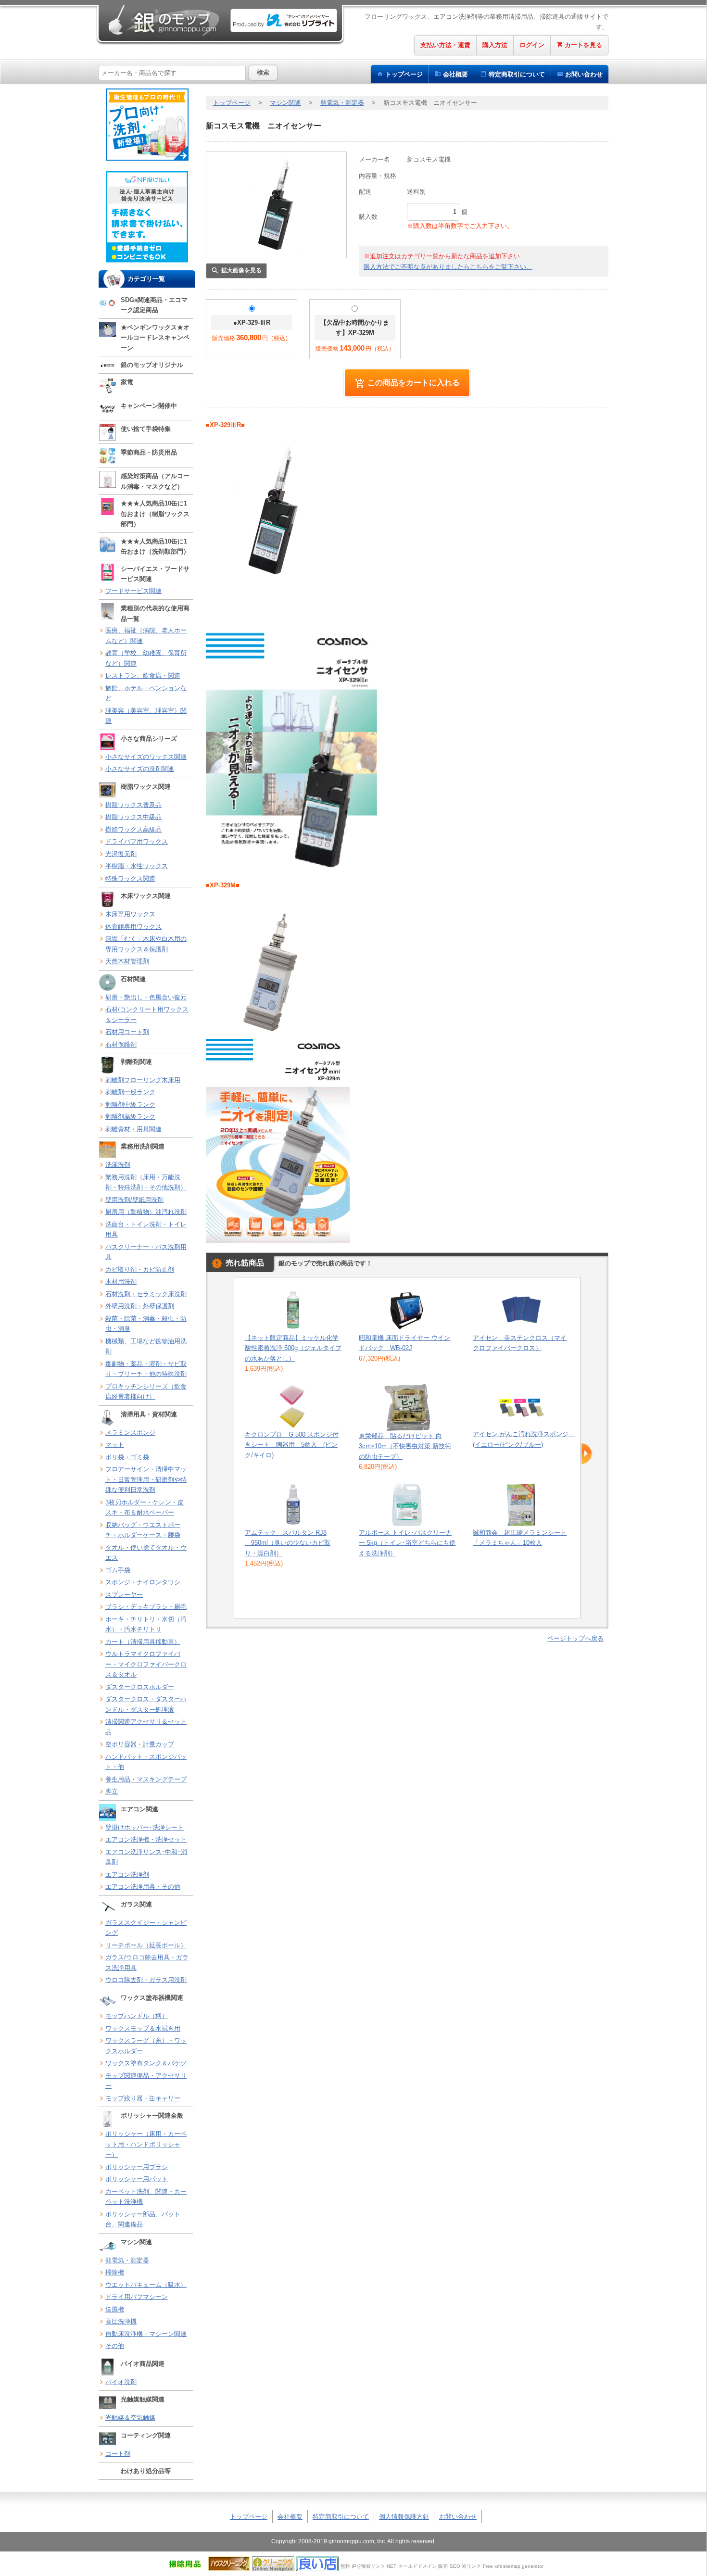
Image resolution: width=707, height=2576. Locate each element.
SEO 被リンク (465, 2566)
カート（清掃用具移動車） (143, 1642)
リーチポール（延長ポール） (146, 1945)
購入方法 (495, 45)
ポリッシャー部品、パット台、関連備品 (143, 2219)
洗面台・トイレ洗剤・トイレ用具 (146, 1230)
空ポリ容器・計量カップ (140, 1744)
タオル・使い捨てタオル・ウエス (146, 1553)
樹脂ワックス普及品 (133, 805)
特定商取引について (341, 2517)
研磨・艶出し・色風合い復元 (146, 997)
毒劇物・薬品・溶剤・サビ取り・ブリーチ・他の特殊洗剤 (146, 1369)
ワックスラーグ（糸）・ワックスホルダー (146, 2046)
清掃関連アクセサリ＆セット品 (146, 1727)
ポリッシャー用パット (137, 2179)
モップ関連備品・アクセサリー (146, 2081)
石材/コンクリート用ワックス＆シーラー (147, 1015)
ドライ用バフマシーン (137, 2297)
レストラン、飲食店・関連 (143, 676)
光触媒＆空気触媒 (130, 2418)
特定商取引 (517, 74)
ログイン (532, 45)
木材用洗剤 (121, 1282)
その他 (115, 2346)
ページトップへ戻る (575, 1638)
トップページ (404, 74)
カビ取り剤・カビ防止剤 (140, 1269)
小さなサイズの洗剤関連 (140, 769)
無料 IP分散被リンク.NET (368, 2566)
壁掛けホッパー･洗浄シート (145, 1827)
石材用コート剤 (127, 1032)
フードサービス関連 (133, 591)
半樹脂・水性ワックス (137, 866)
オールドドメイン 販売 (423, 2566)
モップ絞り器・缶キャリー (143, 2098)
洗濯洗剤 (118, 1165)
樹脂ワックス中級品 (133, 817)
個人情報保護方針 (404, 2517)
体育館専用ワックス (133, 927)
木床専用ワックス (130, 914)
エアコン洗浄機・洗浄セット (146, 1839)
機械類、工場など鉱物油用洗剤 (146, 1346)
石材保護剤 (121, 1044)
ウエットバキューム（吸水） (146, 2285)
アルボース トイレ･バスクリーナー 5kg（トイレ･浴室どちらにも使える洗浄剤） (407, 1543)
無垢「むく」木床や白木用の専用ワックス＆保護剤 (146, 944)
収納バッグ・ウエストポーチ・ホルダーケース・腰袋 (143, 1530)
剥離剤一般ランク (130, 1092)
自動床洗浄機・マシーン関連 (146, 2334)
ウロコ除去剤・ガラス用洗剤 (146, 1980)
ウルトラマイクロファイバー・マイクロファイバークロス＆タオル (146, 1664)
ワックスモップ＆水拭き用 (143, 2028)
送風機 (115, 2309)
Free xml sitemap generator (513, 2566)
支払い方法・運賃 (445, 45)
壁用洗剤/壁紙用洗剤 (134, 1200)
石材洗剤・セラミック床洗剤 (146, 1294)
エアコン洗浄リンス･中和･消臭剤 (146, 1857)
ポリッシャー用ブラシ (137, 2167)
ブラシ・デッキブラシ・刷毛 (146, 1607)
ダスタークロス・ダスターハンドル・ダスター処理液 (146, 1704)
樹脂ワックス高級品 (133, 829)
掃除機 (115, 2272)
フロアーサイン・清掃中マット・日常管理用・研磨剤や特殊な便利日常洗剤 (146, 1479)
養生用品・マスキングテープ (146, 1779)
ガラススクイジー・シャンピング (146, 1928)
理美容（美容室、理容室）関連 (146, 716)
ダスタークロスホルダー (140, 1687)
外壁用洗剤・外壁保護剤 (140, 1306)
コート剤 (118, 2454)
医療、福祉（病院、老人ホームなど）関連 (146, 636)
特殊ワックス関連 (130, 878)
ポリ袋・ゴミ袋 (127, 1457)
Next (587, 1454)
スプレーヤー (124, 1595)
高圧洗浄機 (121, 2321)
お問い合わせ (584, 74)
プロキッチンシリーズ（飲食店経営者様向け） (146, 1392)
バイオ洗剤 (121, 2382)
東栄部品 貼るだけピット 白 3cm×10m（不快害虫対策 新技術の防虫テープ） (405, 1446)
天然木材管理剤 (127, 961)
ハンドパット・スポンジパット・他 (146, 1762)
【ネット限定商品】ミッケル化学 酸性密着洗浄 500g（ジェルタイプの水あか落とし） (293, 1348)
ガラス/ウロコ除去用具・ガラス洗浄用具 (147, 1963)
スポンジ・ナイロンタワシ (143, 1582)
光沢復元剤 (121, 854)
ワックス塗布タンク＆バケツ (146, 2063)
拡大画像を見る (241, 270)
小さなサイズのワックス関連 (146, 757)
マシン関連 (285, 103)
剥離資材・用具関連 (133, 1129)
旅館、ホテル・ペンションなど (146, 693)
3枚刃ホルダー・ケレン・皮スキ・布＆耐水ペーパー (145, 1508)
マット (115, 1445)
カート (583, 45)
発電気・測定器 (127, 2260)
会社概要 (455, 74)
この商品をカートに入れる (414, 382)
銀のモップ (163, 20)
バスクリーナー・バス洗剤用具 (146, 1252)
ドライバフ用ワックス (137, 841)
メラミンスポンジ (130, 1433)
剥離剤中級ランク (130, 1105)
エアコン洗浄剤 (127, 1875)
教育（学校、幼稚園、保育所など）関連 (146, 658)
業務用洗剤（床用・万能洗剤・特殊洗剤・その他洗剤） (146, 1182)
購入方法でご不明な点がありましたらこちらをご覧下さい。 (448, 267)
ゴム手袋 (118, 1570)
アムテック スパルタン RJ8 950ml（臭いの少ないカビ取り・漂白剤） (288, 1543)
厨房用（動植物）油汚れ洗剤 (146, 1212)
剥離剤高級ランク (130, 1117)
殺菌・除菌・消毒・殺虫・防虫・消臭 (146, 1324)
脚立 (112, 1791)
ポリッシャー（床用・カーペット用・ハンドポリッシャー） (146, 2144)
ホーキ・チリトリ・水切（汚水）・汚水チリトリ (146, 1624)
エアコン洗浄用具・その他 (143, 1887)
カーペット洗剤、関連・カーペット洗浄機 (146, 2197)
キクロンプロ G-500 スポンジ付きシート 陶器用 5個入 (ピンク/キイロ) (292, 1445)
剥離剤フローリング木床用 (143, 1080)
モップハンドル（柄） (137, 2016)
